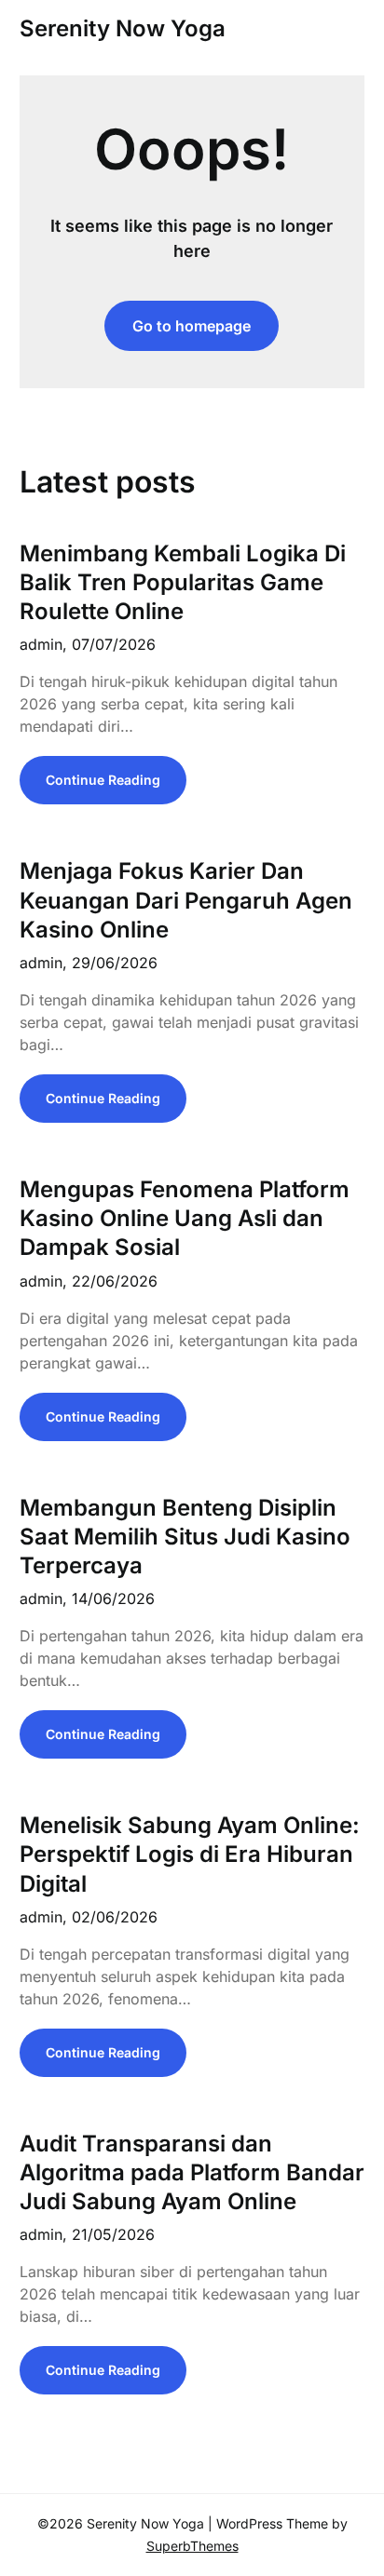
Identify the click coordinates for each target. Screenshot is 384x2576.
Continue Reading (103, 780)
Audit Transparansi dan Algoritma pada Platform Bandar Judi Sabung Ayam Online (192, 2172)
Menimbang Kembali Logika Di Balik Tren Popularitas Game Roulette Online (183, 582)
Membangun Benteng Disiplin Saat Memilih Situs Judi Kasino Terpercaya (185, 1537)
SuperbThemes (192, 2546)
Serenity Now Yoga (123, 28)
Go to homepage (192, 326)
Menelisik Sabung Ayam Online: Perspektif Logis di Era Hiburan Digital (190, 1854)
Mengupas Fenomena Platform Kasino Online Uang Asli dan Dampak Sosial (185, 1218)
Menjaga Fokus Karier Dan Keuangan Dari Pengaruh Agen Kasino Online (186, 900)
